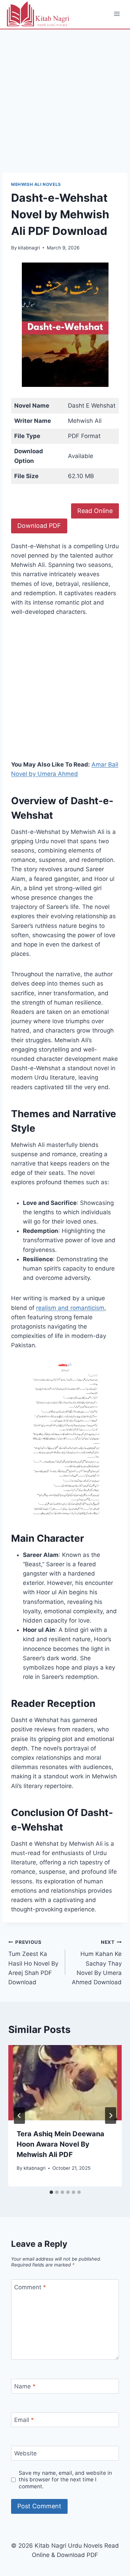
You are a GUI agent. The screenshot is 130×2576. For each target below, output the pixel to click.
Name (25, 2386)
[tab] (51, 2192)
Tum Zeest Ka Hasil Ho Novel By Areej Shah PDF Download (33, 1962)
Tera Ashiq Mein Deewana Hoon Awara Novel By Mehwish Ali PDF (60, 2144)
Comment (30, 2287)
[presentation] (65, 2083)
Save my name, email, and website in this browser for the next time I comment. (65, 2480)
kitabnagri (29, 248)
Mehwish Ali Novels (36, 184)
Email (24, 2420)
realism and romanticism (70, 1308)
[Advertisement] (65, 105)
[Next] (111, 2116)
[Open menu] (117, 14)
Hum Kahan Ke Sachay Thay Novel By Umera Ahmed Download (97, 1962)
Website (25, 2453)
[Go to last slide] (19, 2116)
